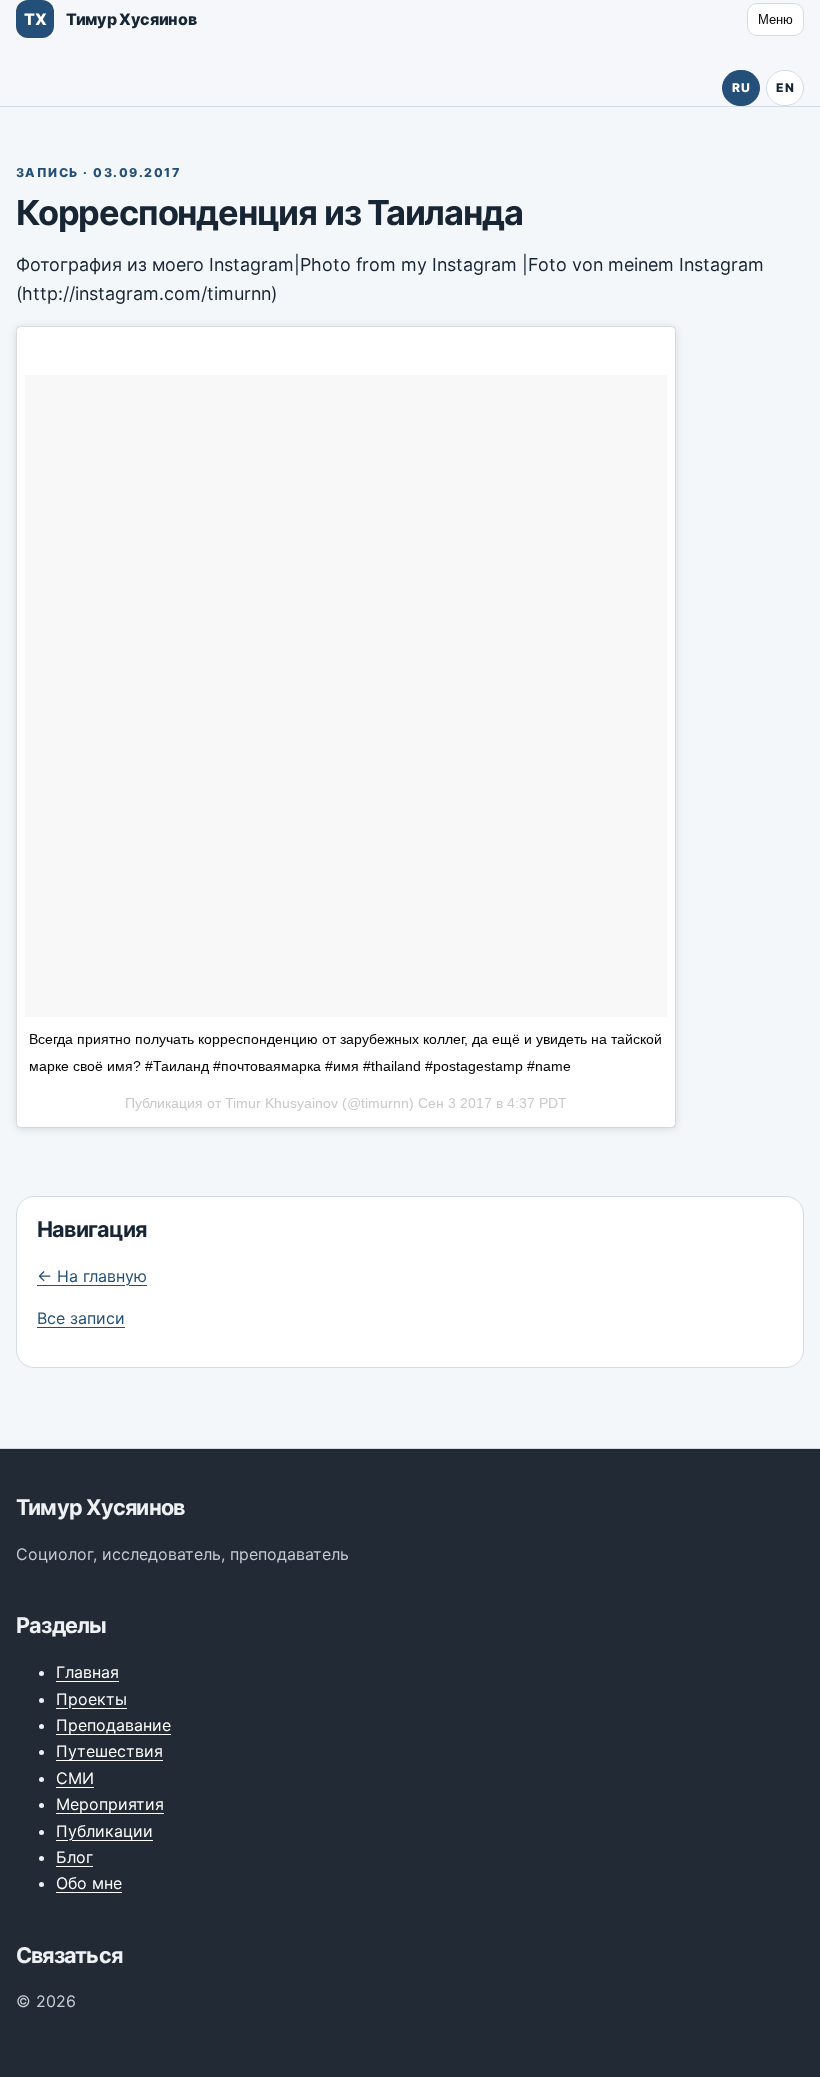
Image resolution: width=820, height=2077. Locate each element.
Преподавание (113, 1725)
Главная (87, 1672)
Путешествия (109, 1751)
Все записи (81, 1318)
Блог (74, 1857)
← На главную (92, 1276)
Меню (775, 19)
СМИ (75, 1778)
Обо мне (89, 1883)
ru (741, 87)
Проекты (91, 1699)
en (785, 87)
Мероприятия (110, 1804)
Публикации (104, 1831)
